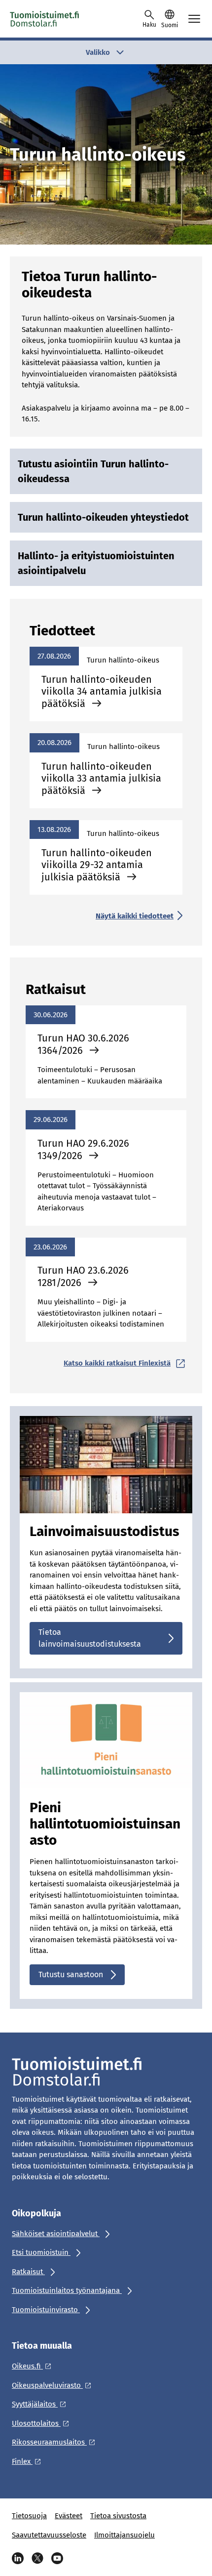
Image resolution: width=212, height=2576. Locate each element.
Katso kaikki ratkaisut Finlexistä (117, 1363)
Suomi (170, 25)
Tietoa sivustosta (118, 2516)
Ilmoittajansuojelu (124, 2535)
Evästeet (69, 2516)
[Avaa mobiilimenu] (194, 19)
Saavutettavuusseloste (49, 2535)
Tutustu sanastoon (71, 1974)
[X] (37, 2558)
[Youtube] (57, 2558)
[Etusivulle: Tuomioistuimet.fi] (54, 19)
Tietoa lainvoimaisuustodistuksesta (90, 1638)
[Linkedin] (18, 2558)
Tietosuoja (29, 2516)
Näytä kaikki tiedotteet (135, 916)
